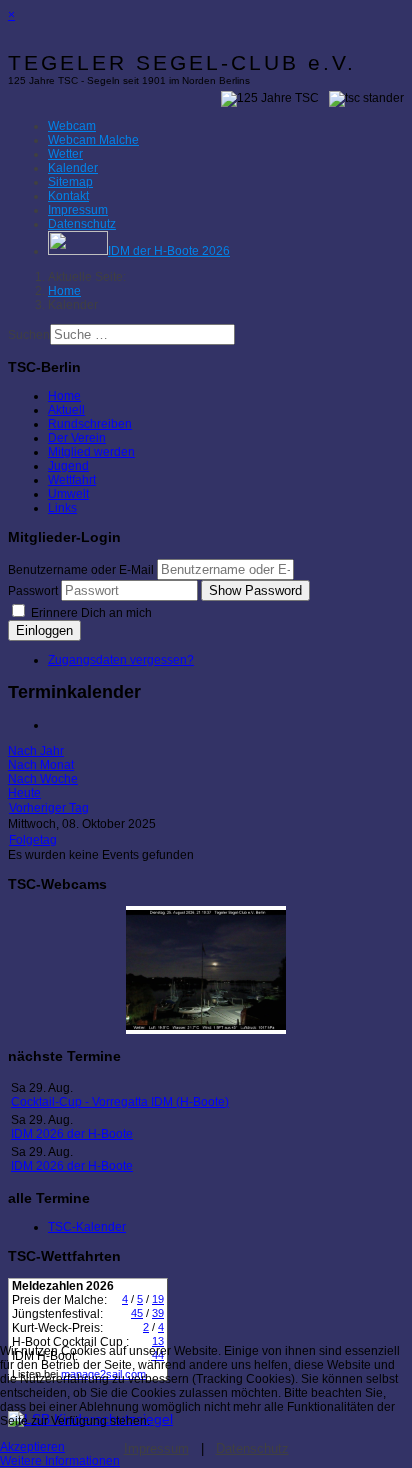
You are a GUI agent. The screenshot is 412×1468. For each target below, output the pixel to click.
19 (158, 1299)
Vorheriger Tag (49, 808)
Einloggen (44, 630)
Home (64, 396)
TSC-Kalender (87, 1227)
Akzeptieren (32, 1447)
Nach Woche (43, 779)
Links (62, 508)
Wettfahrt (72, 480)
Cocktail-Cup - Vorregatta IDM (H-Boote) (120, 1102)
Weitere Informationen (60, 1461)
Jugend (68, 466)
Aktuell (66, 410)
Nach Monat (41, 765)
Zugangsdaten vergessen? (121, 660)
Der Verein (77, 438)
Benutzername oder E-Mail (81, 570)
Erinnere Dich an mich (90, 613)
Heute (24, 793)
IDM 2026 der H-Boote (72, 1134)
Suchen (29, 335)
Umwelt (68, 494)
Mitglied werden (91, 452)
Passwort (33, 591)
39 (158, 1313)
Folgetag (33, 840)
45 (137, 1313)
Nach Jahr (36, 751)
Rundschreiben (90, 424)
